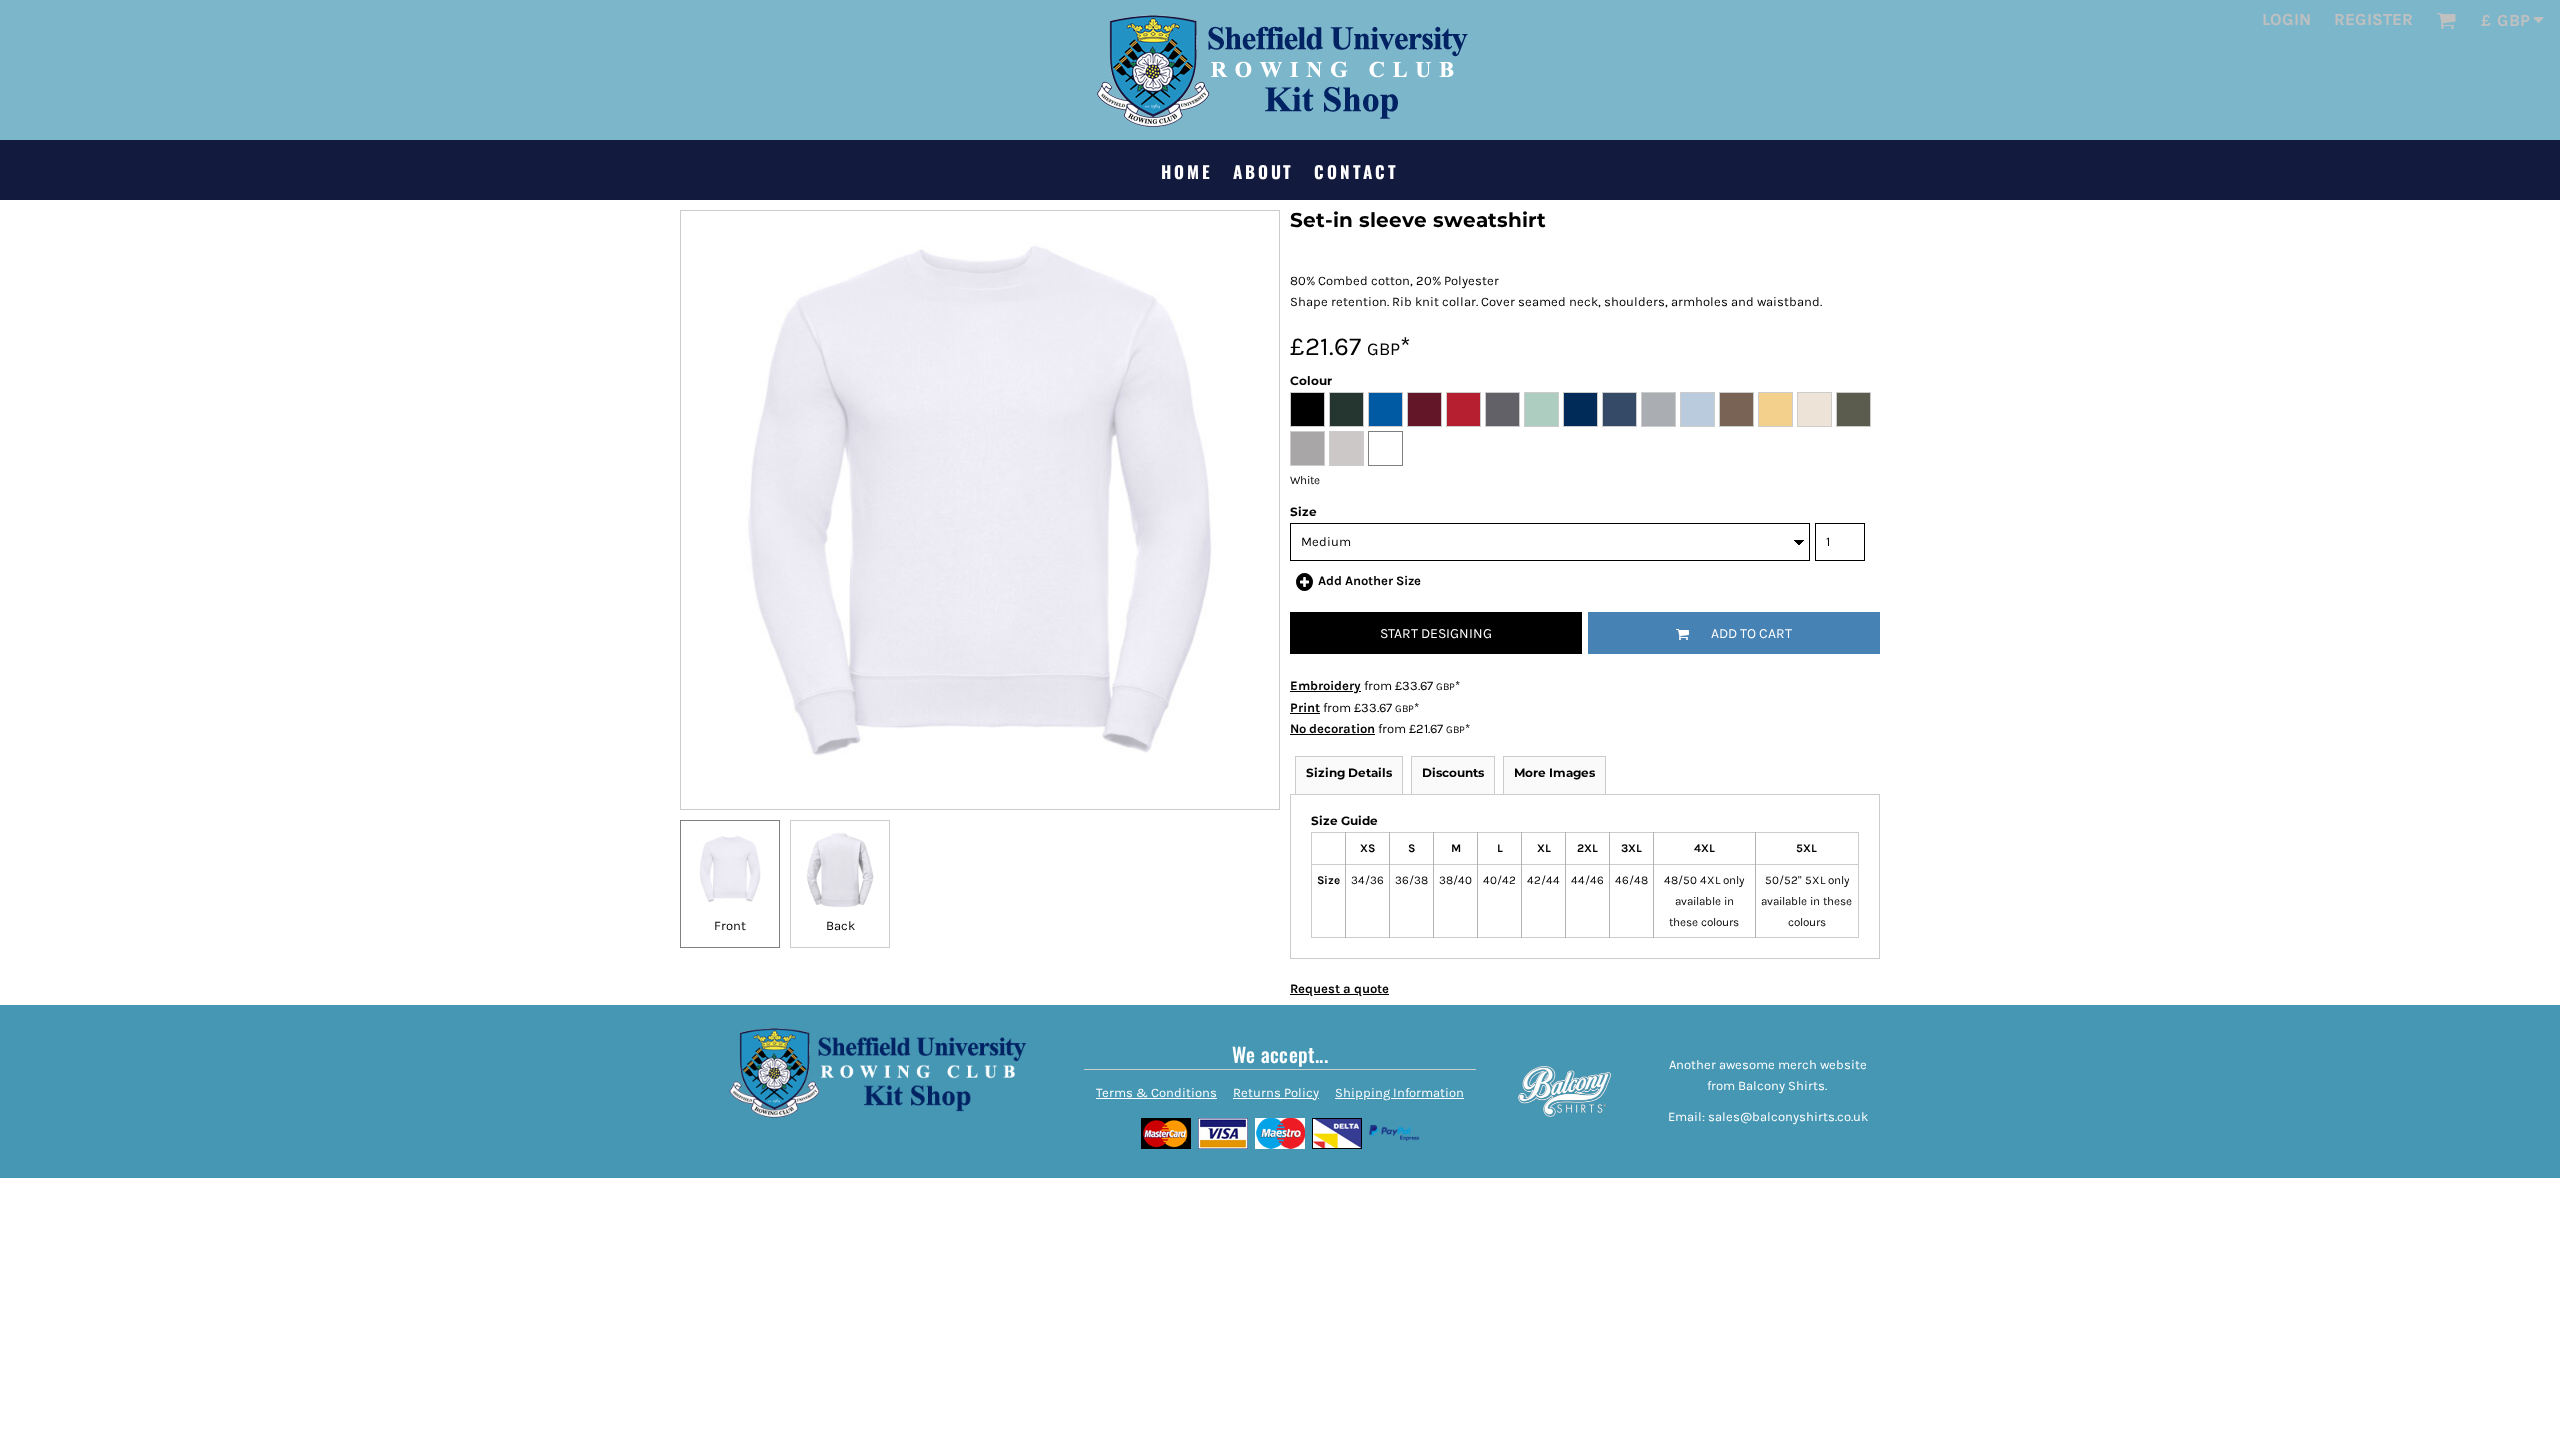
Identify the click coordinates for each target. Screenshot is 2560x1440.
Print (1305, 707)
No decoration (1332, 728)
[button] (2446, 20)
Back (840, 925)
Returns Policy (1276, 1092)
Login (2286, 19)
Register (2373, 19)
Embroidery (1325, 685)
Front (730, 925)
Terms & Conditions (1156, 1092)
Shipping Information (1399, 1092)
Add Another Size (1369, 580)
